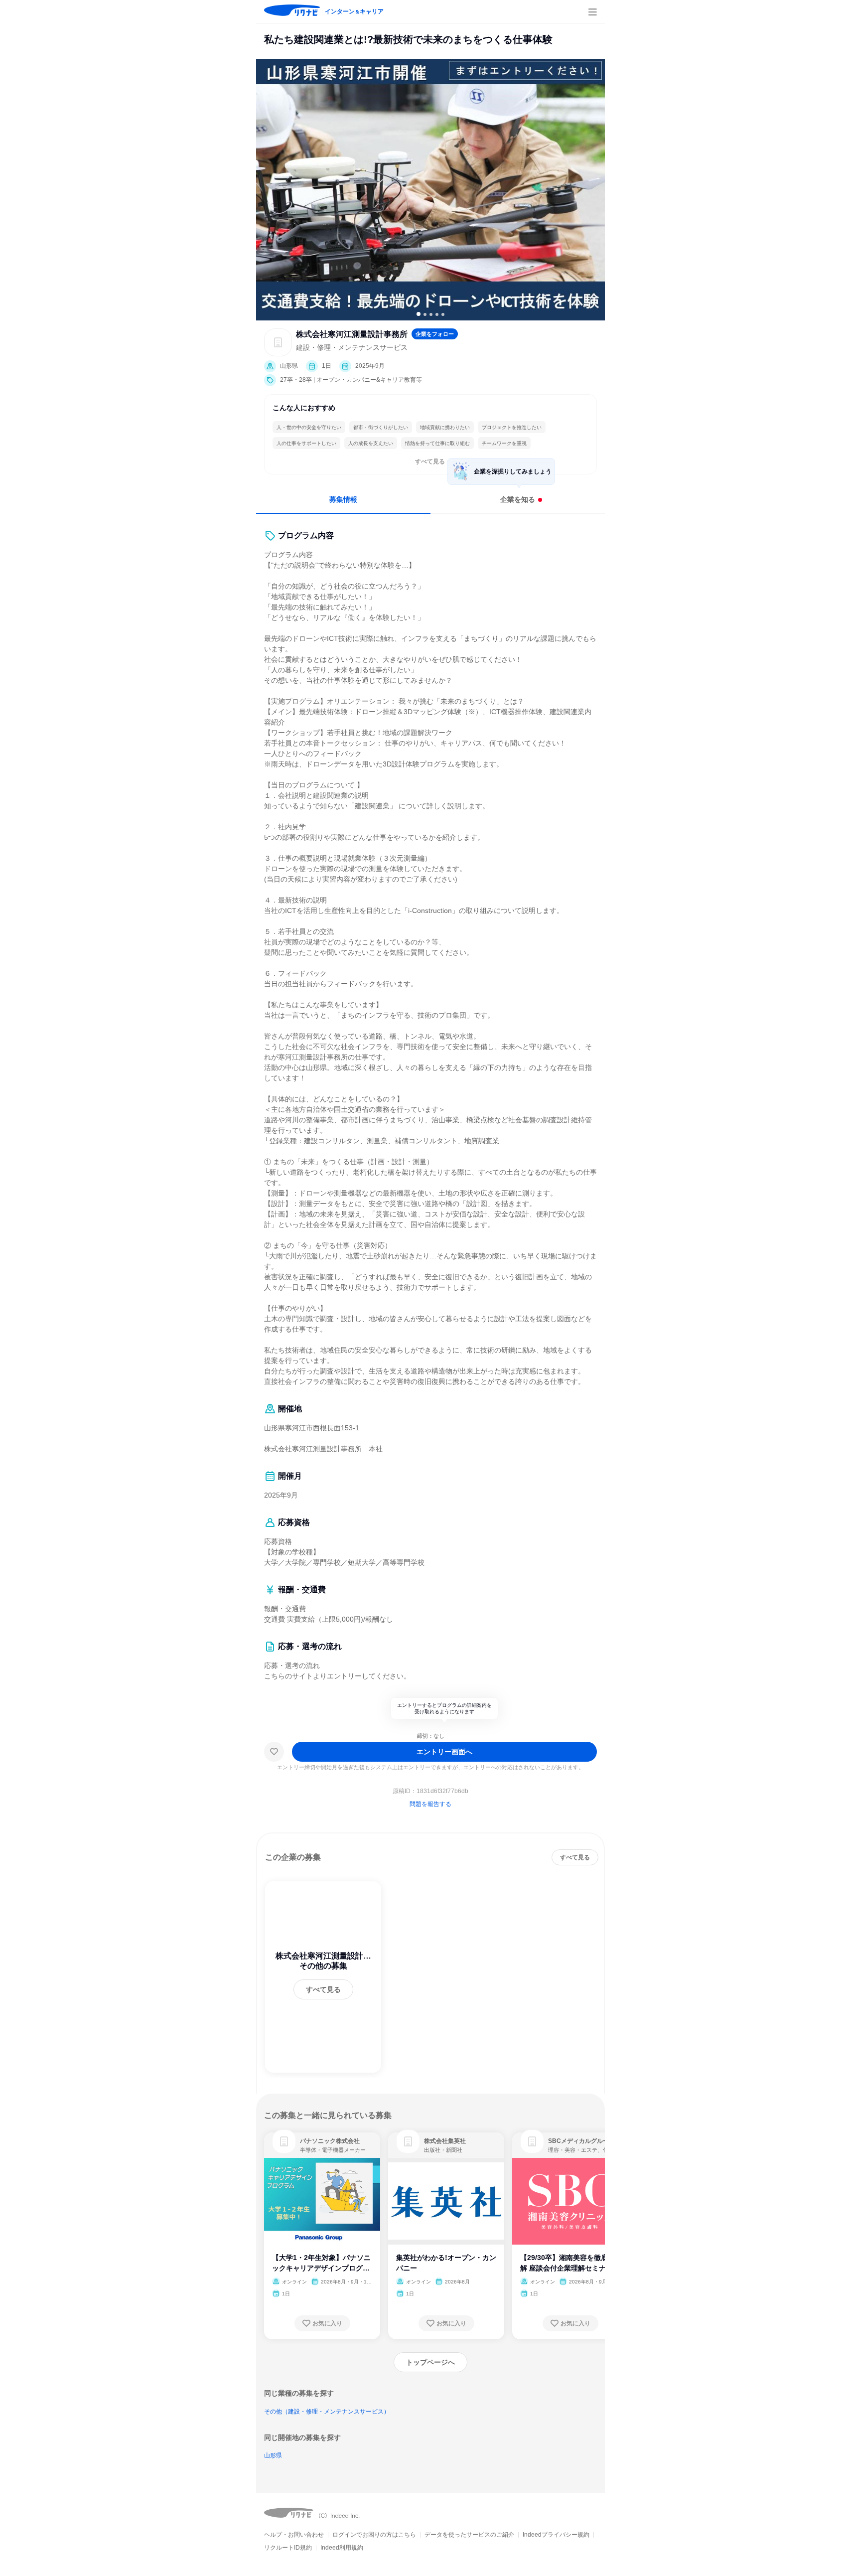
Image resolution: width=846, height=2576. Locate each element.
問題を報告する (430, 1804)
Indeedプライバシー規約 (556, 2535)
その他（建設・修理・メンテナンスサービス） (327, 2412)
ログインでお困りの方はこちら (374, 2535)
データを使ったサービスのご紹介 (469, 2535)
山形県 (273, 2455)
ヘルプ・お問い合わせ (294, 2535)
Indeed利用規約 (342, 2548)
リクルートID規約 (288, 2548)
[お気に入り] (274, 1752)
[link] (284, 2141)
